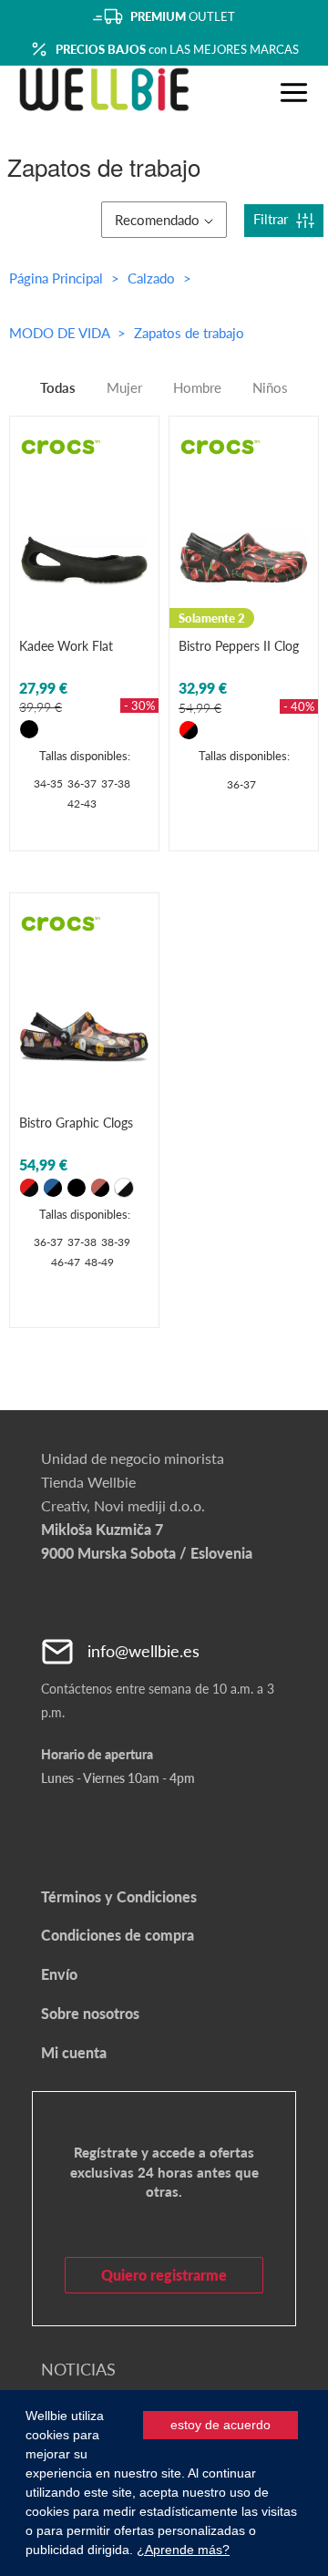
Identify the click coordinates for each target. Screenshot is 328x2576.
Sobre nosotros (90, 2013)
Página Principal (56, 278)
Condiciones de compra (118, 1935)
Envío (59, 1974)
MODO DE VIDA (61, 333)
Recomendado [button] (157, 220)
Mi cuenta (74, 2052)
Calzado (153, 278)
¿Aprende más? (183, 2550)
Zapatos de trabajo (189, 333)
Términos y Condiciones (119, 1896)
